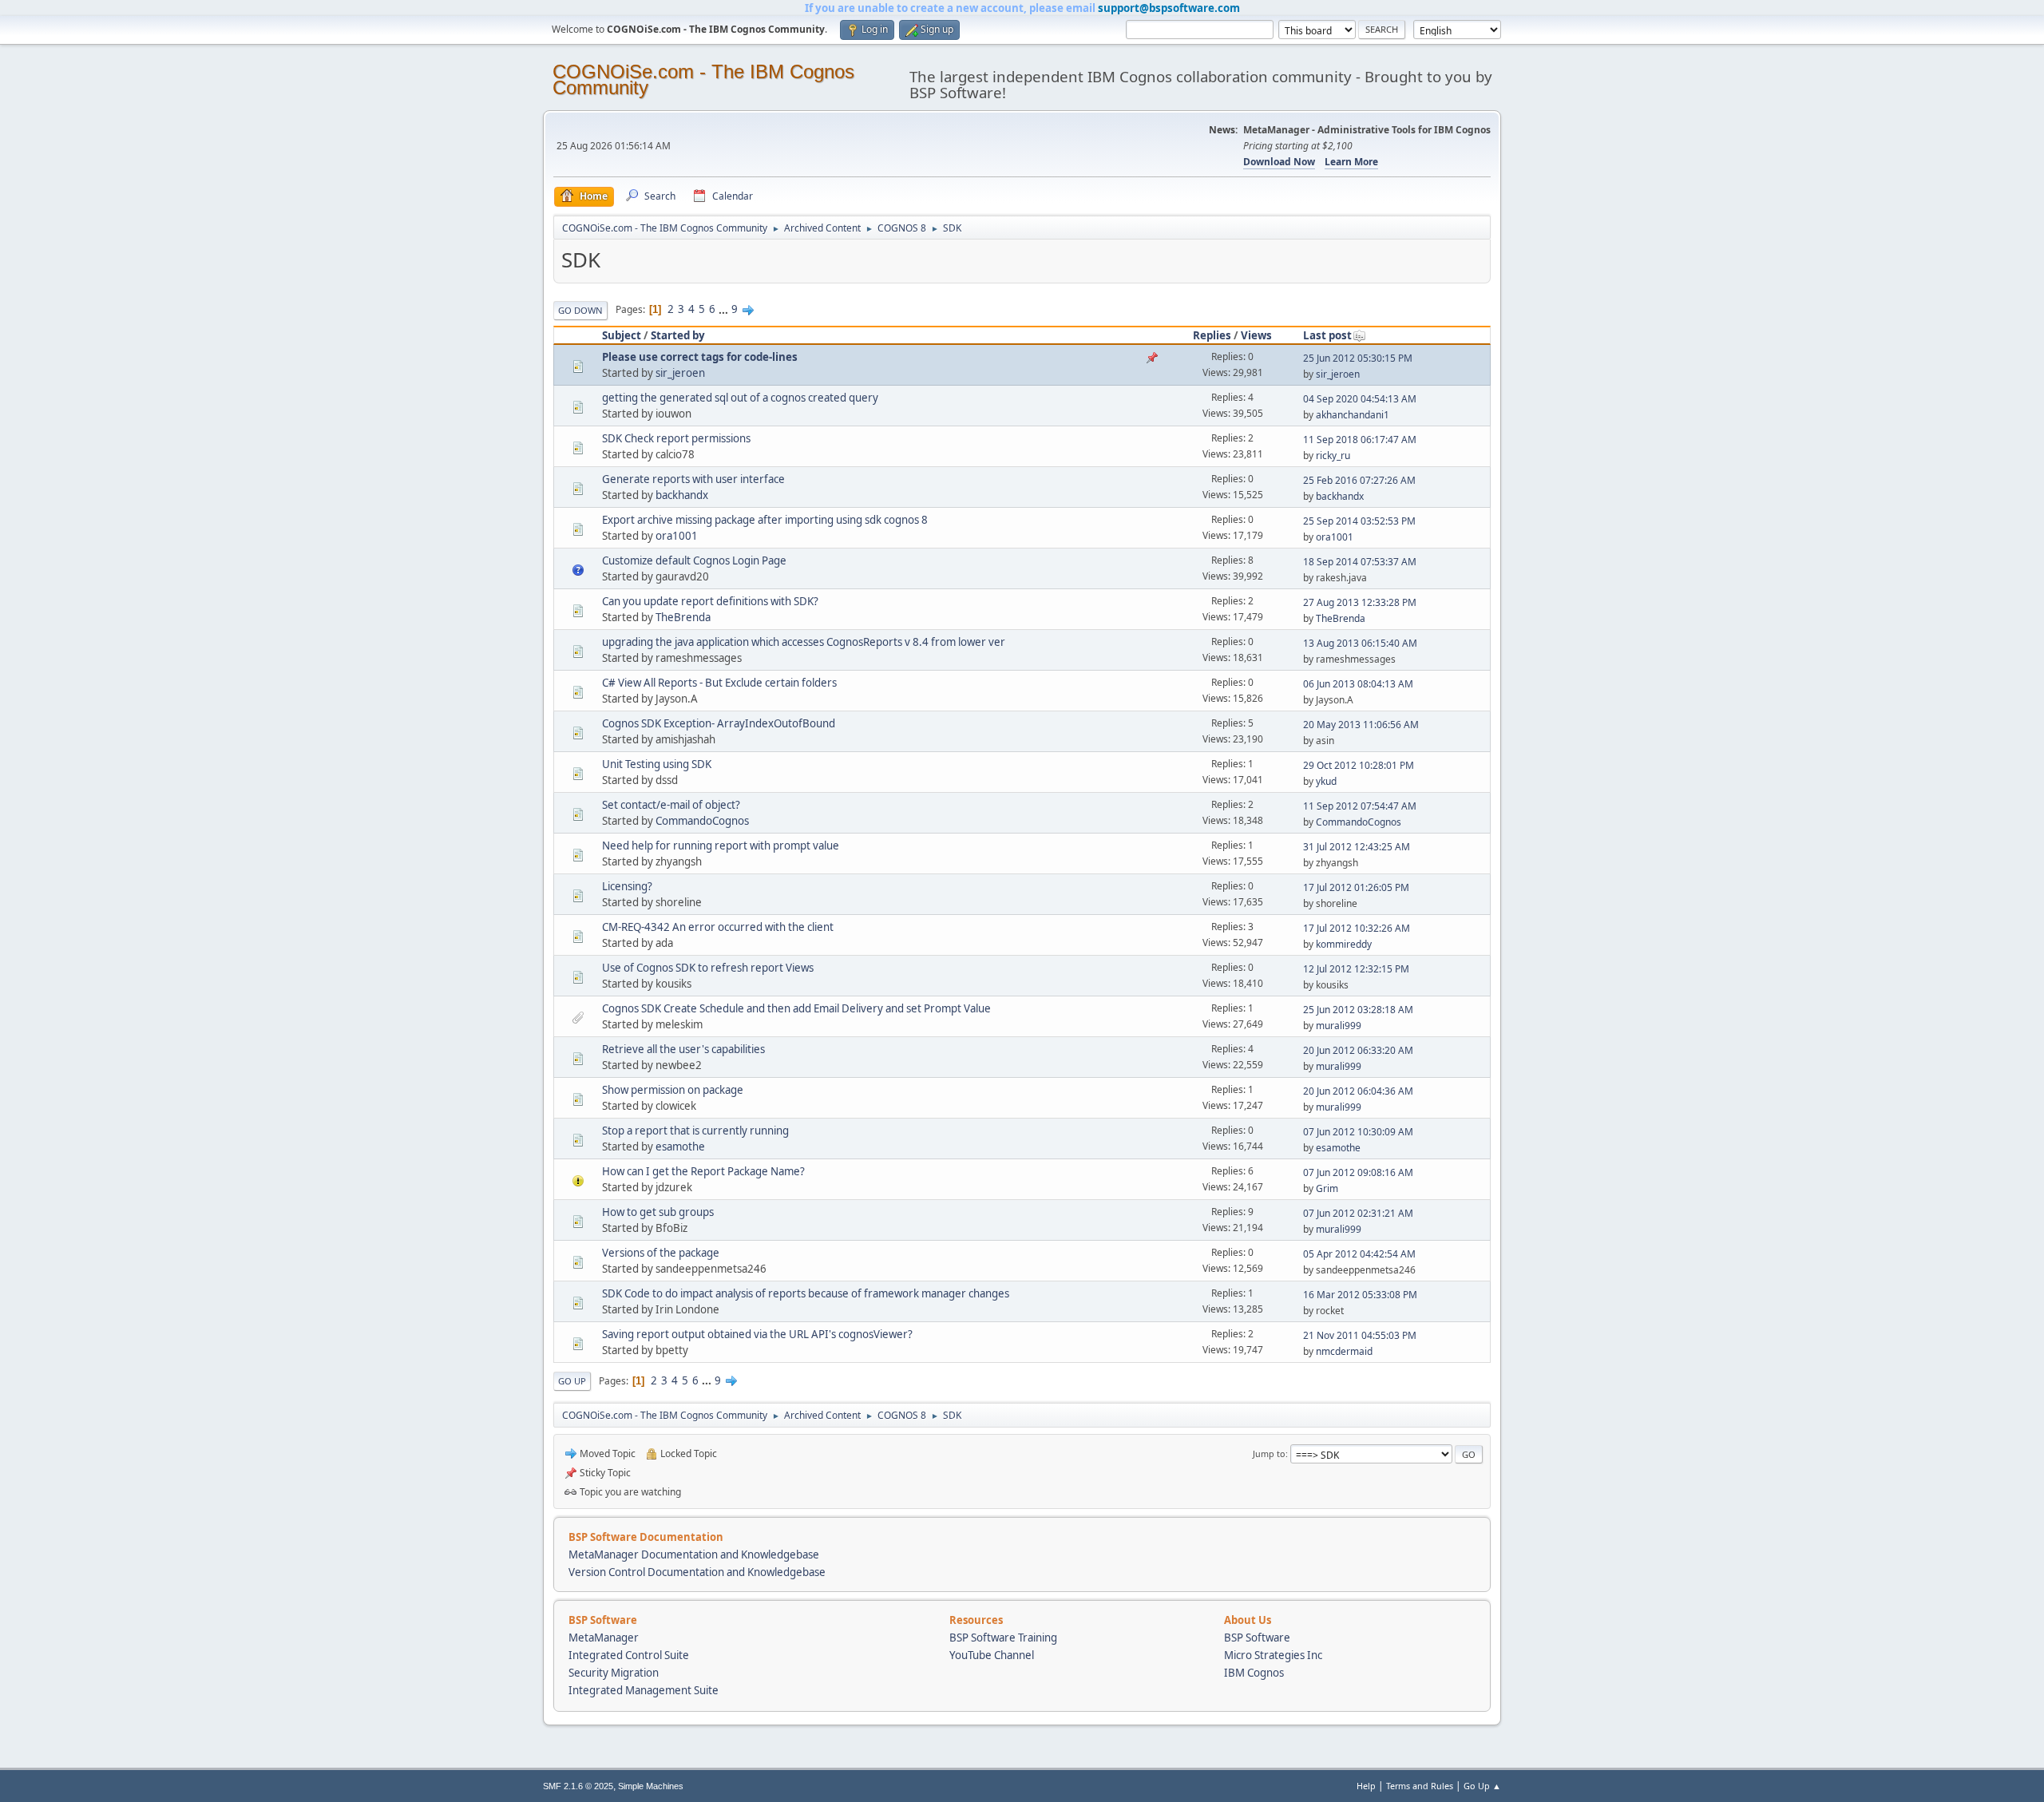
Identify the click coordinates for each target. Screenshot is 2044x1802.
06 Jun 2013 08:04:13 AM (1358, 684)
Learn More (1351, 162)
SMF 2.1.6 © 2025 (578, 1786)
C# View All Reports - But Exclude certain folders (719, 683)
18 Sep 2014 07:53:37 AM (1360, 562)
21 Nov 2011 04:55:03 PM (1360, 1335)
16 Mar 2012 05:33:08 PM (1360, 1295)
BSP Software (1257, 1638)
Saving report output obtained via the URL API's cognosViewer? (757, 1334)
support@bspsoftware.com (1169, 8)
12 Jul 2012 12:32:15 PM (1356, 969)
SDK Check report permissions (676, 438)
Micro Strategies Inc (1273, 1655)
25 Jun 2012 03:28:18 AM (1358, 1010)
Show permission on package (673, 1090)
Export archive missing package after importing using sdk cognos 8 (765, 520)
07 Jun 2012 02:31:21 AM (1358, 1213)
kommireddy (1344, 944)
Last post (1327, 335)
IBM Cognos (1254, 1673)
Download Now (1279, 162)
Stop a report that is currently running (695, 1131)
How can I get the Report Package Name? (703, 1171)
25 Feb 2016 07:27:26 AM (1359, 480)
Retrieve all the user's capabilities (683, 1049)
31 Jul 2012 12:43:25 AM (1357, 847)
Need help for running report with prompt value (721, 846)
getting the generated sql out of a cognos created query (740, 398)
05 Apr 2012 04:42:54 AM (1359, 1254)
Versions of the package (661, 1253)
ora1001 (677, 536)
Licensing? (627, 886)
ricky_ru (1333, 455)
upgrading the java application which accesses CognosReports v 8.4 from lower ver (804, 642)
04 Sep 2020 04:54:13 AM (1360, 399)
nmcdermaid (1344, 1351)
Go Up (572, 1381)
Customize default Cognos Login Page (694, 560)
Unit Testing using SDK (657, 764)
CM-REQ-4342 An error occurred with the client (718, 927)
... (725, 309)
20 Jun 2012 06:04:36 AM (1358, 1091)
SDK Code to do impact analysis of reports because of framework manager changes (806, 1293)
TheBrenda (683, 617)
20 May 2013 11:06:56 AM (1361, 725)
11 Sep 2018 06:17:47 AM (1360, 440)
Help (1366, 1786)
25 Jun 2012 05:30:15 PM (1358, 358)
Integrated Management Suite (644, 1690)
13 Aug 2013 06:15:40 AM (1360, 643)
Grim (1327, 1188)
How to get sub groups (658, 1212)
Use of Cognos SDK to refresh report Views (708, 968)
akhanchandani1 (1353, 415)
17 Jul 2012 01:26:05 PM (1356, 887)
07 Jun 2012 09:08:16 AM (1358, 1172)
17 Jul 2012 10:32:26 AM (1357, 928)
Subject (622, 335)
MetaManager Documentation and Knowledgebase (694, 1554)
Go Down (580, 310)
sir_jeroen (680, 373)
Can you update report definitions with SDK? (710, 601)
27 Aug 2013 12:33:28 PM (1360, 602)
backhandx (682, 495)
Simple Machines (651, 1786)
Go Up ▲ (1482, 1786)
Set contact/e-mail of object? (671, 805)
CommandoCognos (702, 821)
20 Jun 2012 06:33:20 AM (1358, 1050)
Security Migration (614, 1673)
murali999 (1339, 1026)
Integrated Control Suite (629, 1655)
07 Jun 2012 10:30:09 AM (1358, 1132)
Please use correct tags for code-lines (700, 357)
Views (1256, 335)
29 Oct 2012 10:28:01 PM (1359, 765)
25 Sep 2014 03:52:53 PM (1359, 521)
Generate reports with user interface (693, 479)
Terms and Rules (1420, 1786)
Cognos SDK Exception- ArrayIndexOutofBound (719, 723)
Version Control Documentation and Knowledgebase (697, 1572)
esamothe (680, 1147)
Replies (1212, 335)
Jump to (1269, 1453)
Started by (678, 335)
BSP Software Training (1003, 1638)
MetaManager (604, 1638)
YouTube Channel (992, 1655)
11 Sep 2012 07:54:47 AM (1360, 806)
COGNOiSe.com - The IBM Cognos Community (703, 79)
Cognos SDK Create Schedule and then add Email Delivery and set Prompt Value (796, 1008)
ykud (1326, 781)
